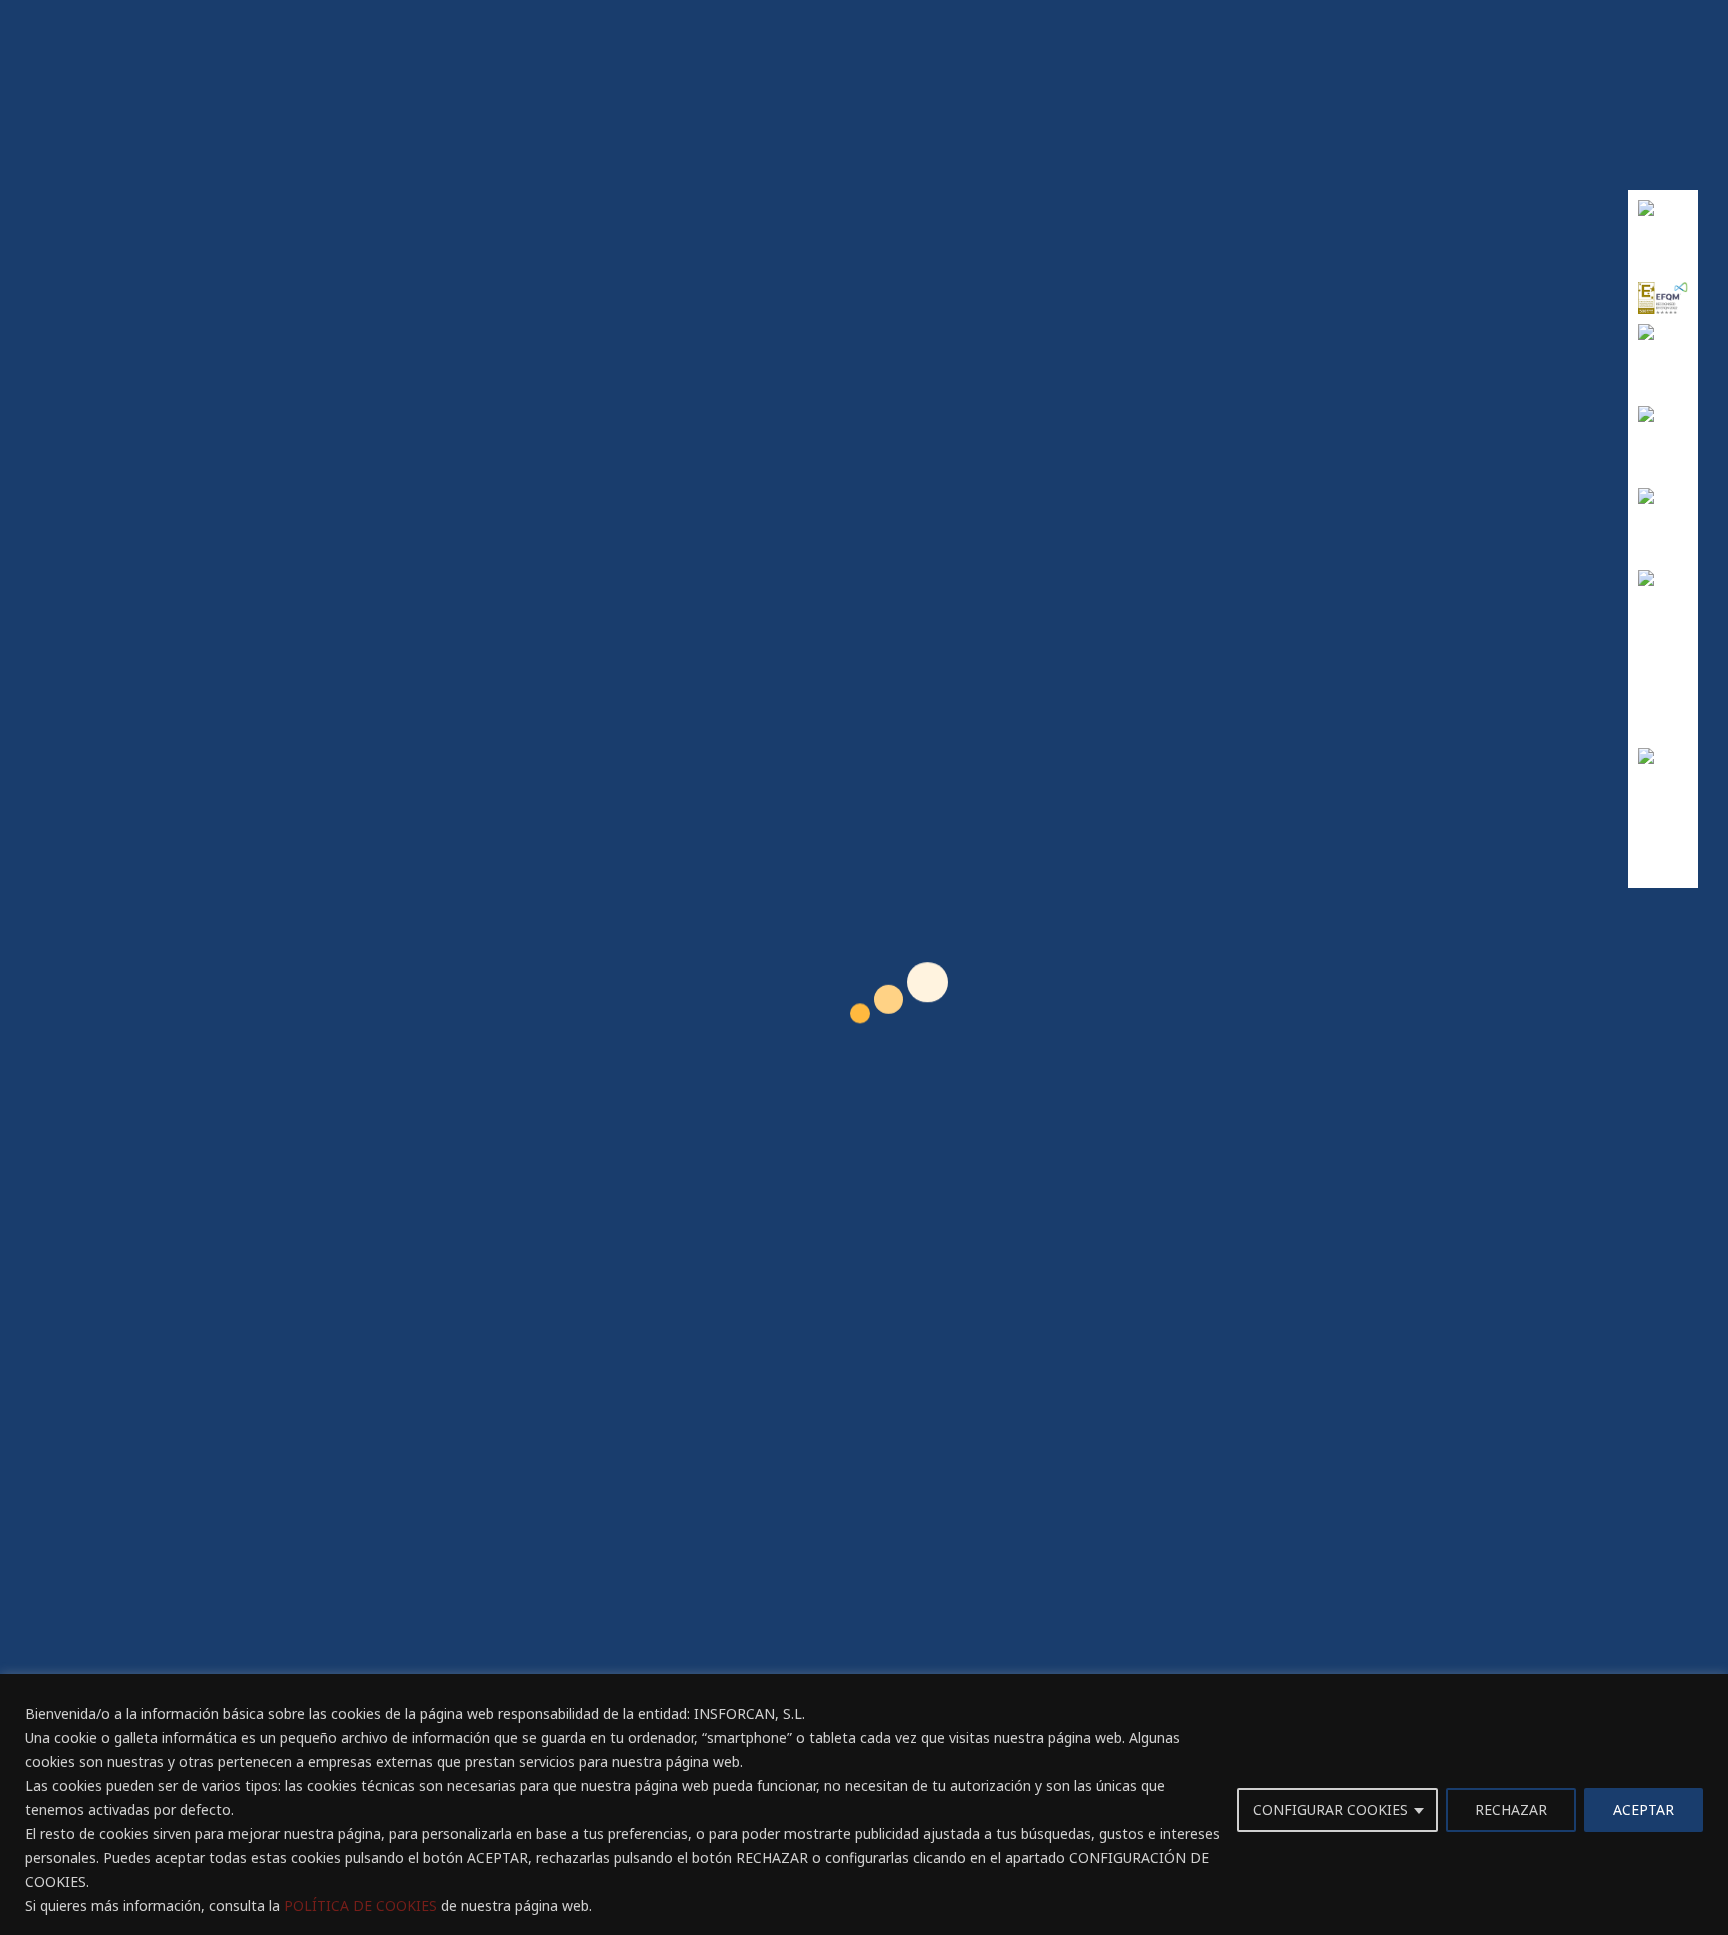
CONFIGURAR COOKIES (1330, 1809)
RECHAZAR (1511, 1809)
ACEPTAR (1643, 1809)
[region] (864, 1804)
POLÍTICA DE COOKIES (360, 1905)
